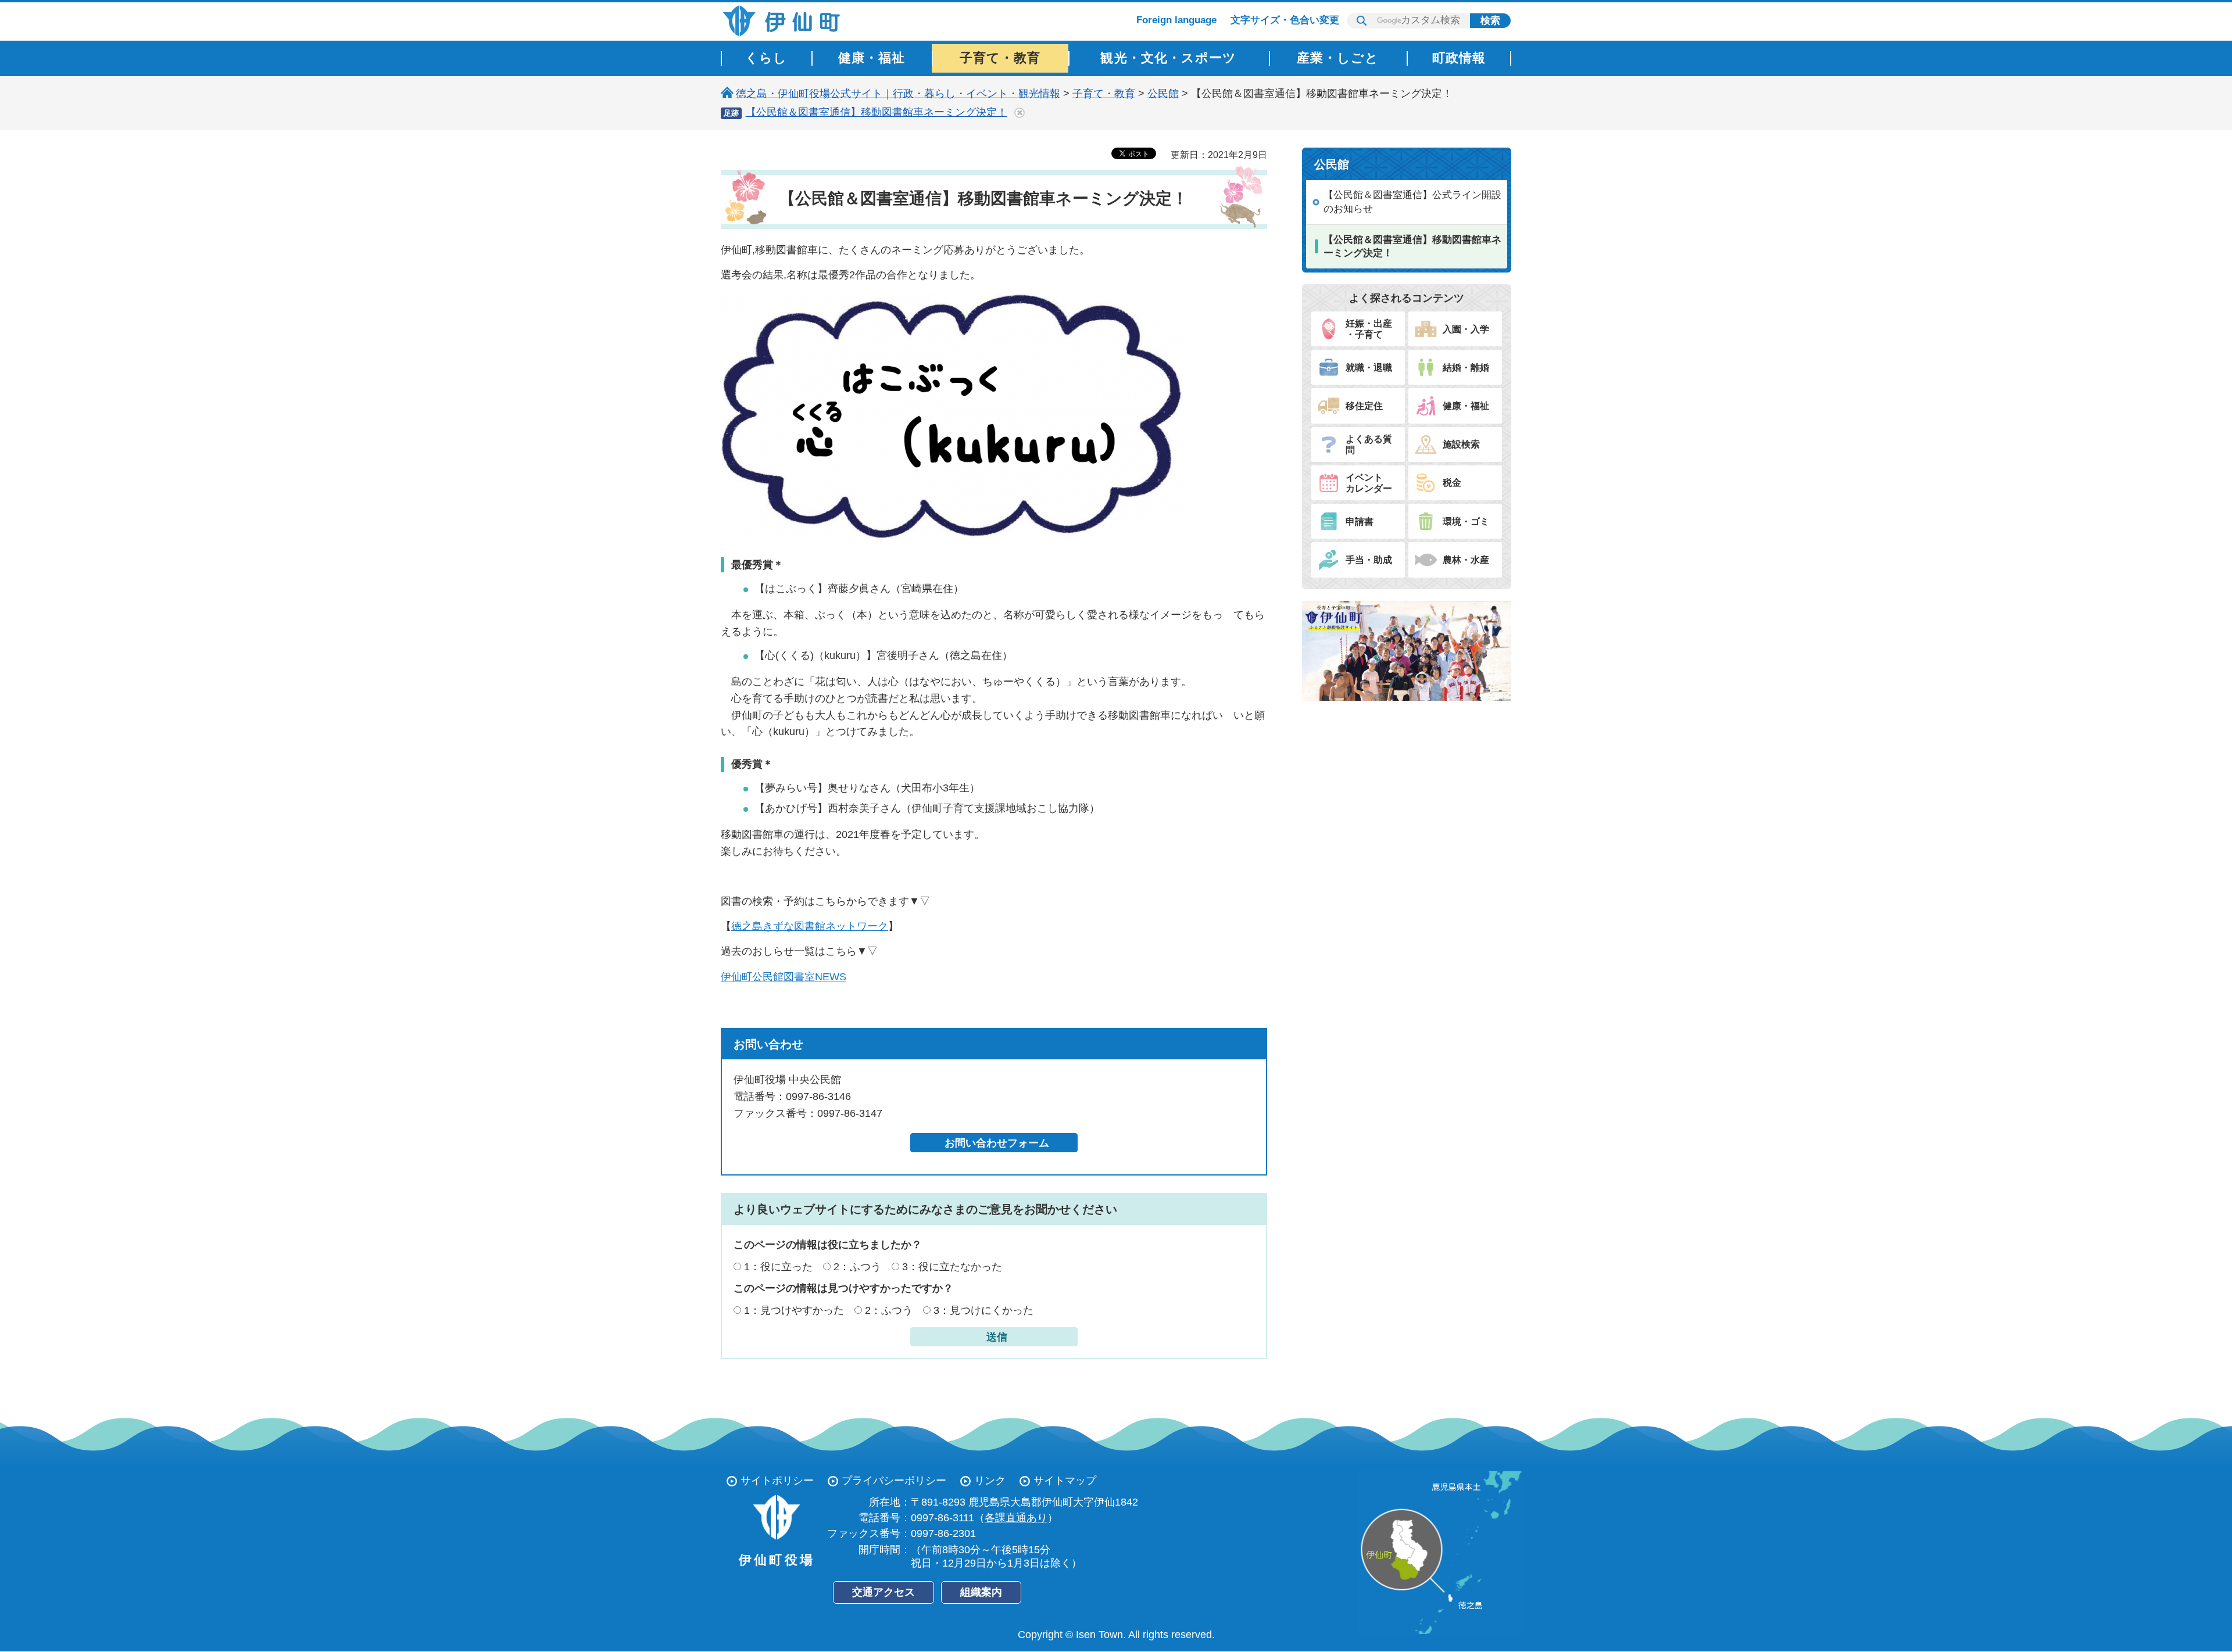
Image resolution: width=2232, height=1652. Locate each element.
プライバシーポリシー (894, 1481)
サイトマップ (1065, 1481)
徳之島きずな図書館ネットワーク (810, 926)
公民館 (1163, 94)
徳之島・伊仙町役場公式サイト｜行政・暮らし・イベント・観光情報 (898, 94)
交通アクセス (884, 1592)
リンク (990, 1481)
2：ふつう (857, 1267)
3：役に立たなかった (952, 1267)
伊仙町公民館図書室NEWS (784, 977)
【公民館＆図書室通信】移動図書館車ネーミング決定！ (877, 112)
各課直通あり (1016, 1518)
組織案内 (981, 1592)
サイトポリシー (777, 1481)
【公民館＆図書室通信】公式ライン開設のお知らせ (1412, 202)
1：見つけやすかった (794, 1310)
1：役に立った (778, 1267)
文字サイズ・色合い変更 (1285, 20)
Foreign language (1176, 20)
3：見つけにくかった (983, 1310)
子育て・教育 (1104, 94)
